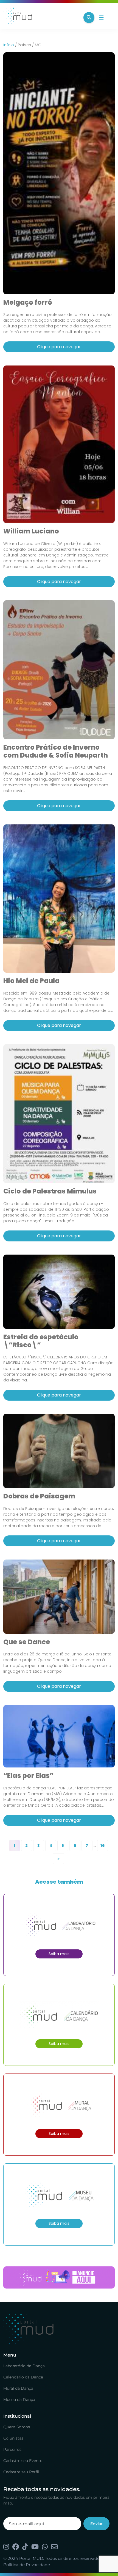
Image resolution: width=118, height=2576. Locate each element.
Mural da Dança (18, 2388)
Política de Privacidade (27, 2565)
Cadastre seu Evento (23, 2461)
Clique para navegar (59, 347)
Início (9, 45)
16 (102, 1846)
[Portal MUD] (41, 18)
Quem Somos (17, 2427)
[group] (59, 2277)
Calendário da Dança (23, 2377)
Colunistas (13, 2438)
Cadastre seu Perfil (21, 2472)
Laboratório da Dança (24, 2366)
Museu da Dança (19, 2400)
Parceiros (12, 2449)
